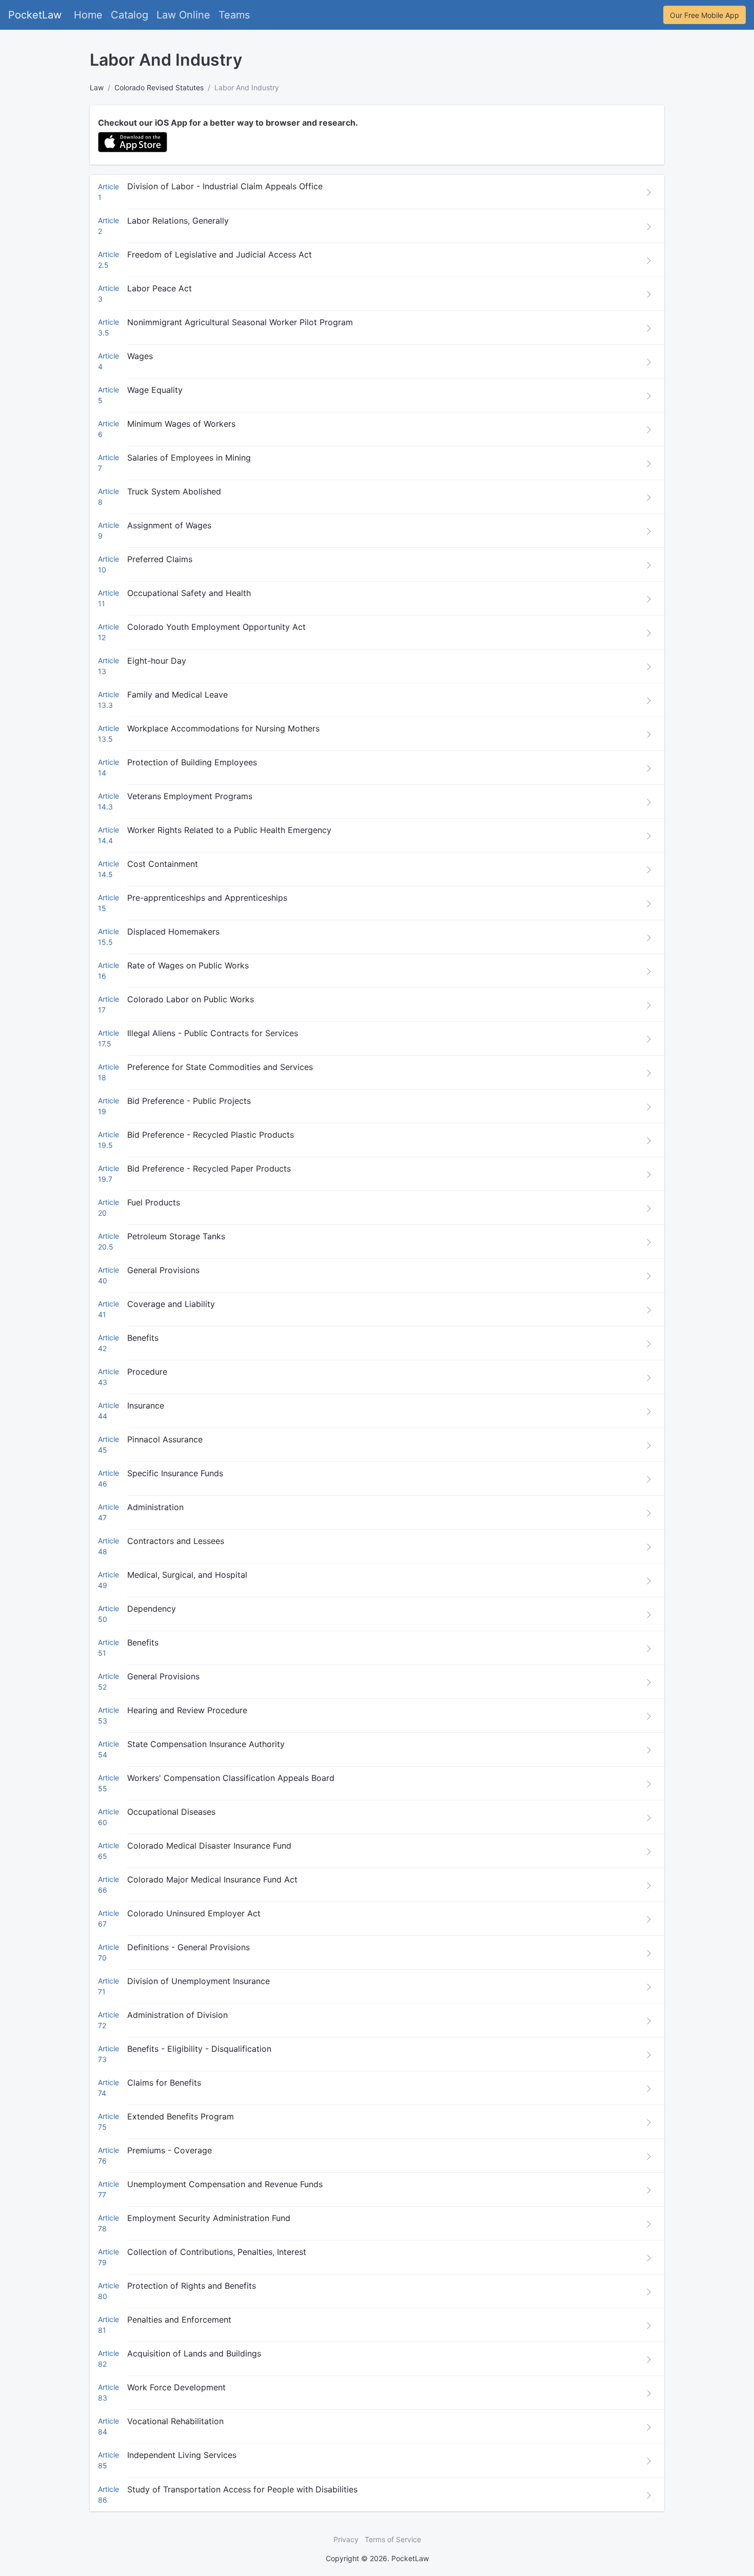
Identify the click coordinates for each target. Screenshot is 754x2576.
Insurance (146, 1405)
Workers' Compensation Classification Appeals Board (231, 1778)
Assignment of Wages (169, 525)
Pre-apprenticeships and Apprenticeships (207, 898)
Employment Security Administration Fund (209, 2218)
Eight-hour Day (157, 661)
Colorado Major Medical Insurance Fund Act (212, 1879)
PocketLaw (35, 15)
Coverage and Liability (171, 1304)
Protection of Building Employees (192, 762)
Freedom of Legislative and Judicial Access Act (220, 254)
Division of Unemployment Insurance (199, 1981)
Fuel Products (154, 1202)
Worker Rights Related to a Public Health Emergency (229, 830)
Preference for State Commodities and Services (220, 1067)
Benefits (143, 1338)
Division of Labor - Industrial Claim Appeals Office (225, 186)
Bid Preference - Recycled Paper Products (209, 1168)
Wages (140, 356)
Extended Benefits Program (181, 2116)
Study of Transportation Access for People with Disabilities (242, 2489)
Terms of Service (393, 2539)
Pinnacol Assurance (165, 1439)
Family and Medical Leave (177, 695)
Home (88, 15)
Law (97, 87)
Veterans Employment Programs (190, 796)
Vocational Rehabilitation (175, 2421)
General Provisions (163, 1270)
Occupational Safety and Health (189, 593)
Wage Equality (155, 390)
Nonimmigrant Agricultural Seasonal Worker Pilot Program (240, 322)
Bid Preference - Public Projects (189, 1101)
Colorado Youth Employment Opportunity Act (216, 627)
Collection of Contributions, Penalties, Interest (217, 2252)
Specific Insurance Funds (175, 1473)
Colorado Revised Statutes (159, 87)
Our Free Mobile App (705, 15)
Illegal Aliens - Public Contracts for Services (213, 1033)
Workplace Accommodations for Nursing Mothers (223, 728)
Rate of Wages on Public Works (188, 965)
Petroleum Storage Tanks (176, 1236)
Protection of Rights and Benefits (192, 2286)
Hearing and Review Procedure (187, 1710)
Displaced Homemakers (173, 932)
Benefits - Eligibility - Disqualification (199, 2049)
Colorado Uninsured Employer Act (194, 1913)
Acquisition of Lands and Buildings (194, 2353)
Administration (155, 1507)
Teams (234, 15)
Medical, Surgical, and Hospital (187, 1575)
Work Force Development (176, 2387)
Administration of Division (177, 2015)
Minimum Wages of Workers (181, 424)
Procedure (147, 1372)
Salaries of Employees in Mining (189, 458)
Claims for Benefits (164, 2083)
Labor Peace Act (160, 288)
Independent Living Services (182, 2455)
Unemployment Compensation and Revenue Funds (225, 2184)
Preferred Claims (160, 559)
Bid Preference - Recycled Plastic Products (211, 1135)
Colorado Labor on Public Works (191, 999)
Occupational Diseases (171, 1812)
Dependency (152, 1609)
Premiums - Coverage (170, 2150)
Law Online (183, 15)
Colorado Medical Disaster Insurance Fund (209, 1846)
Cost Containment (163, 864)
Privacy (346, 2539)
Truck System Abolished (174, 491)
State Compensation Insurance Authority (206, 1744)
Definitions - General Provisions (188, 1947)
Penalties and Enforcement (179, 2320)
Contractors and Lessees (176, 1541)
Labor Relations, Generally (178, 221)
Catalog (130, 15)
